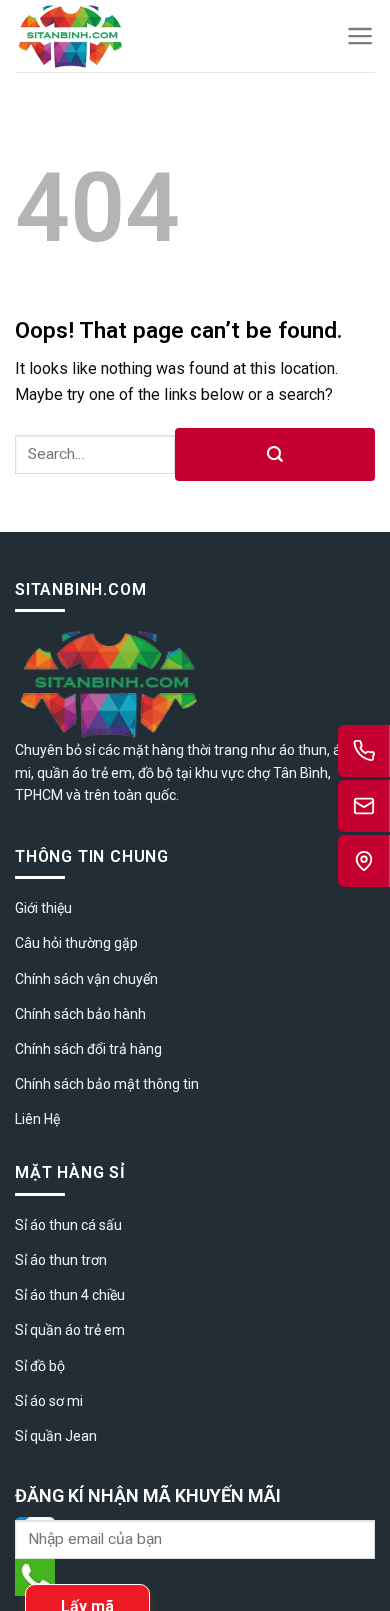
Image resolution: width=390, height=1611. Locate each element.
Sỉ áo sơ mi (49, 1401)
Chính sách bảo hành (80, 1014)
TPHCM (39, 795)
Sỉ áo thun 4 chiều (70, 1295)
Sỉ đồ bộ (40, 1366)
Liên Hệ (37, 1119)
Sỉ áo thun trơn (61, 1260)
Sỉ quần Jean (56, 1436)
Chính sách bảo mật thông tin (107, 1084)
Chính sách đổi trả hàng (88, 1049)
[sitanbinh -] (124, 36)
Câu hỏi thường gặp (76, 943)
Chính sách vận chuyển (86, 979)
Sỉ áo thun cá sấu (68, 1225)
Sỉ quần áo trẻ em (70, 1330)
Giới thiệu (43, 908)
